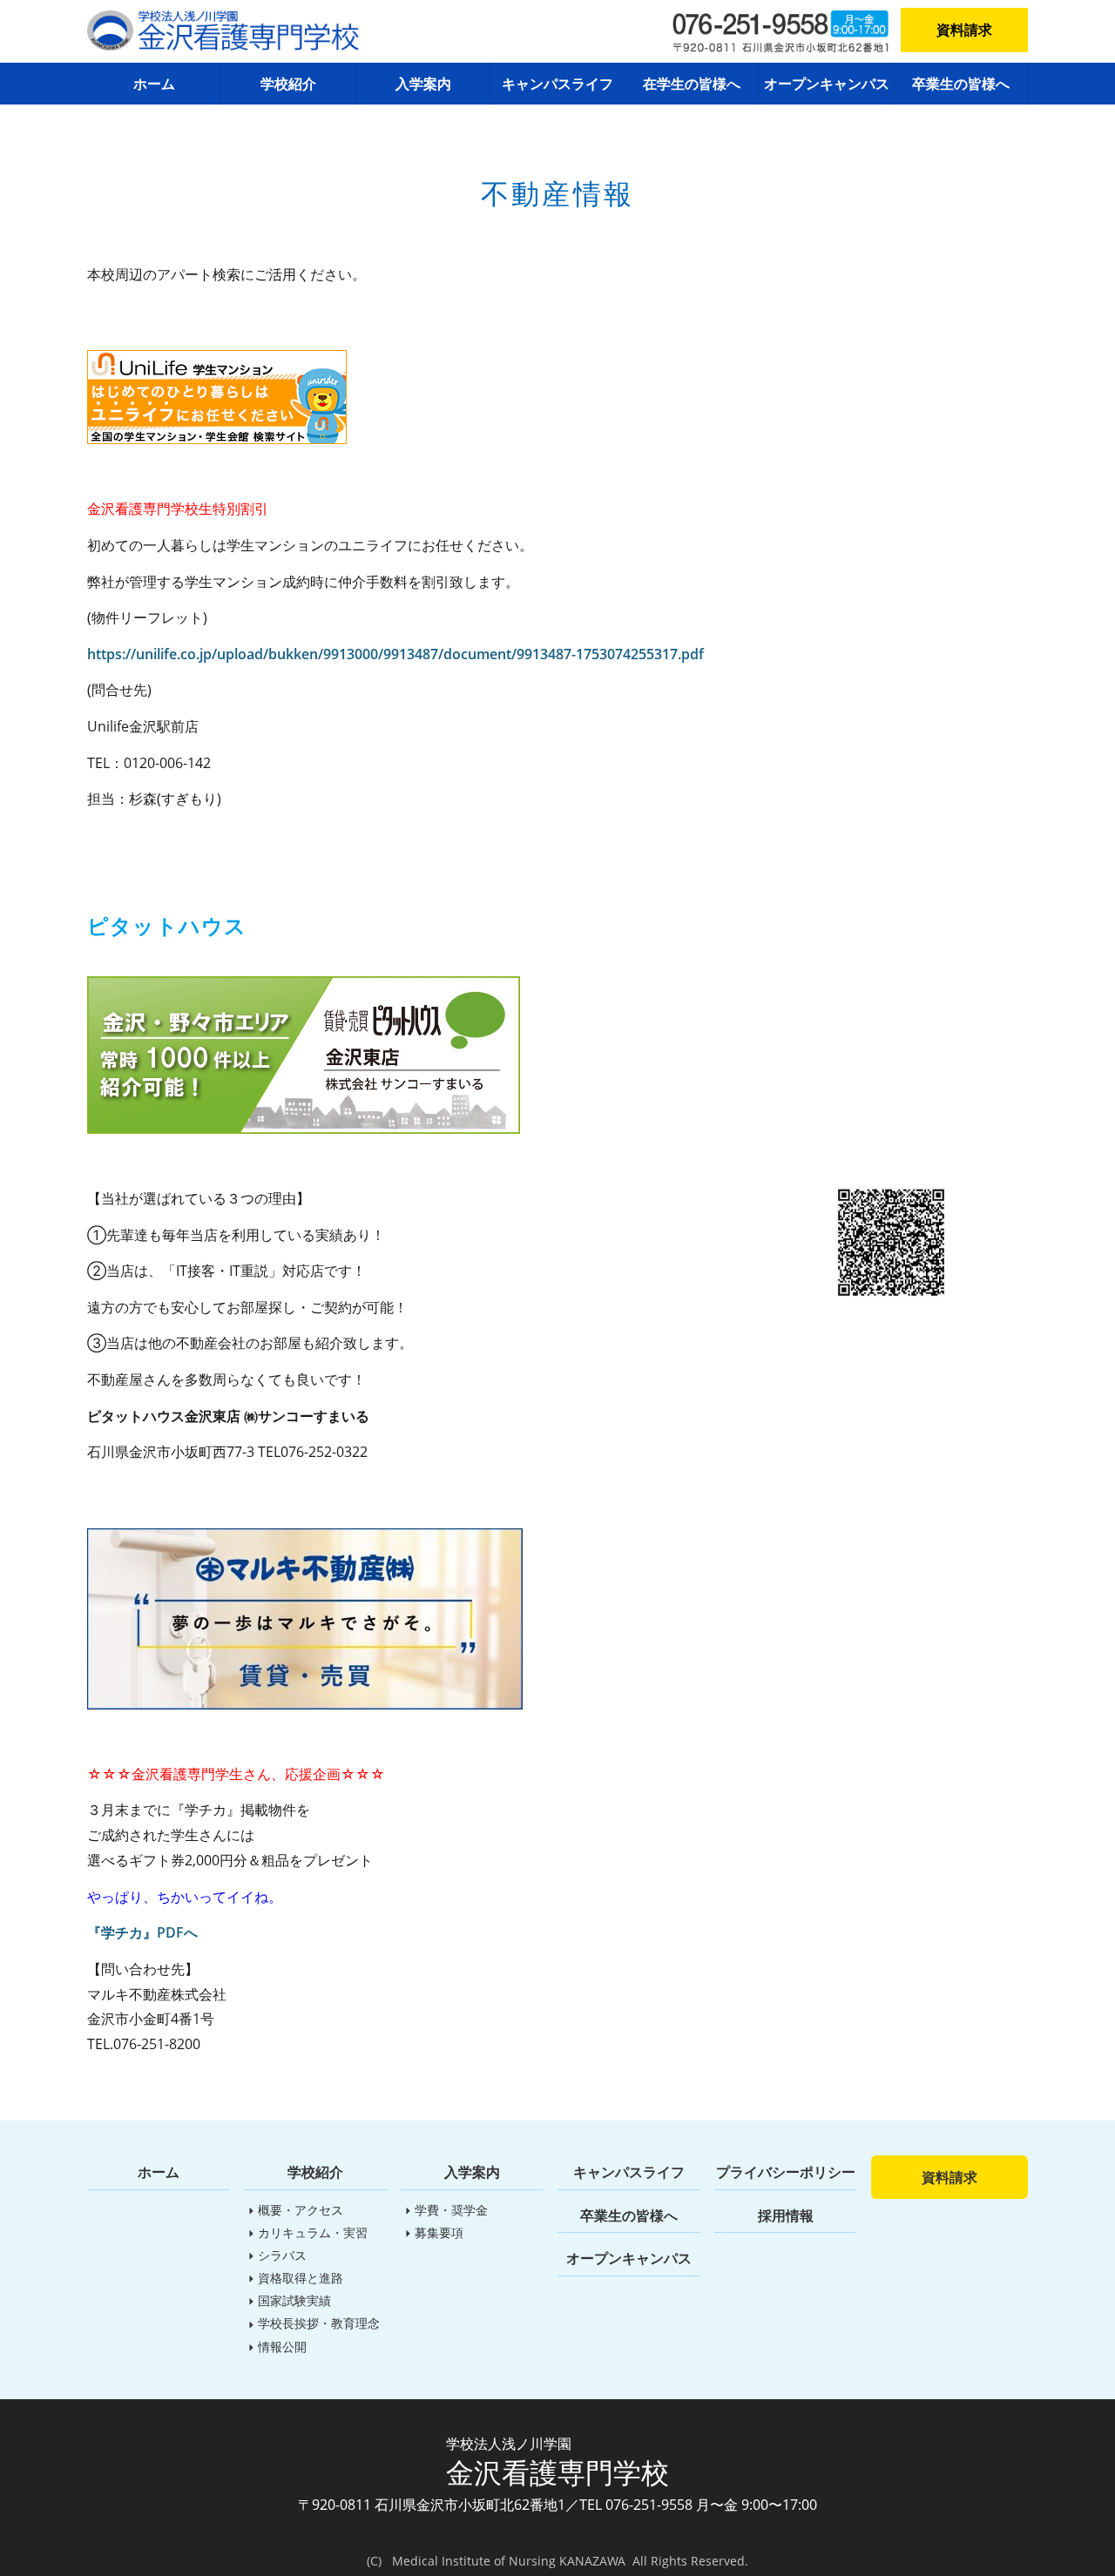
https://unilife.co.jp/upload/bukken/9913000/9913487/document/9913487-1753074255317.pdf (395, 654)
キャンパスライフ (557, 84)
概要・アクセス (301, 2210)
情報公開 (282, 2347)
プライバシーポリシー (786, 2172)
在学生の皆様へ (692, 84)
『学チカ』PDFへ (142, 1932)
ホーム (154, 84)
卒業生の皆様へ (961, 84)
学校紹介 (288, 84)
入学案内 (423, 84)
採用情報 (786, 2215)
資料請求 (964, 30)
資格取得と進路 (301, 2278)
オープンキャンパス (827, 84)
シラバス (282, 2255)
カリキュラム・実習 (313, 2232)
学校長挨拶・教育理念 (319, 2323)
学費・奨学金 (451, 2210)
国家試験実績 (294, 2300)
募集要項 (439, 2232)
